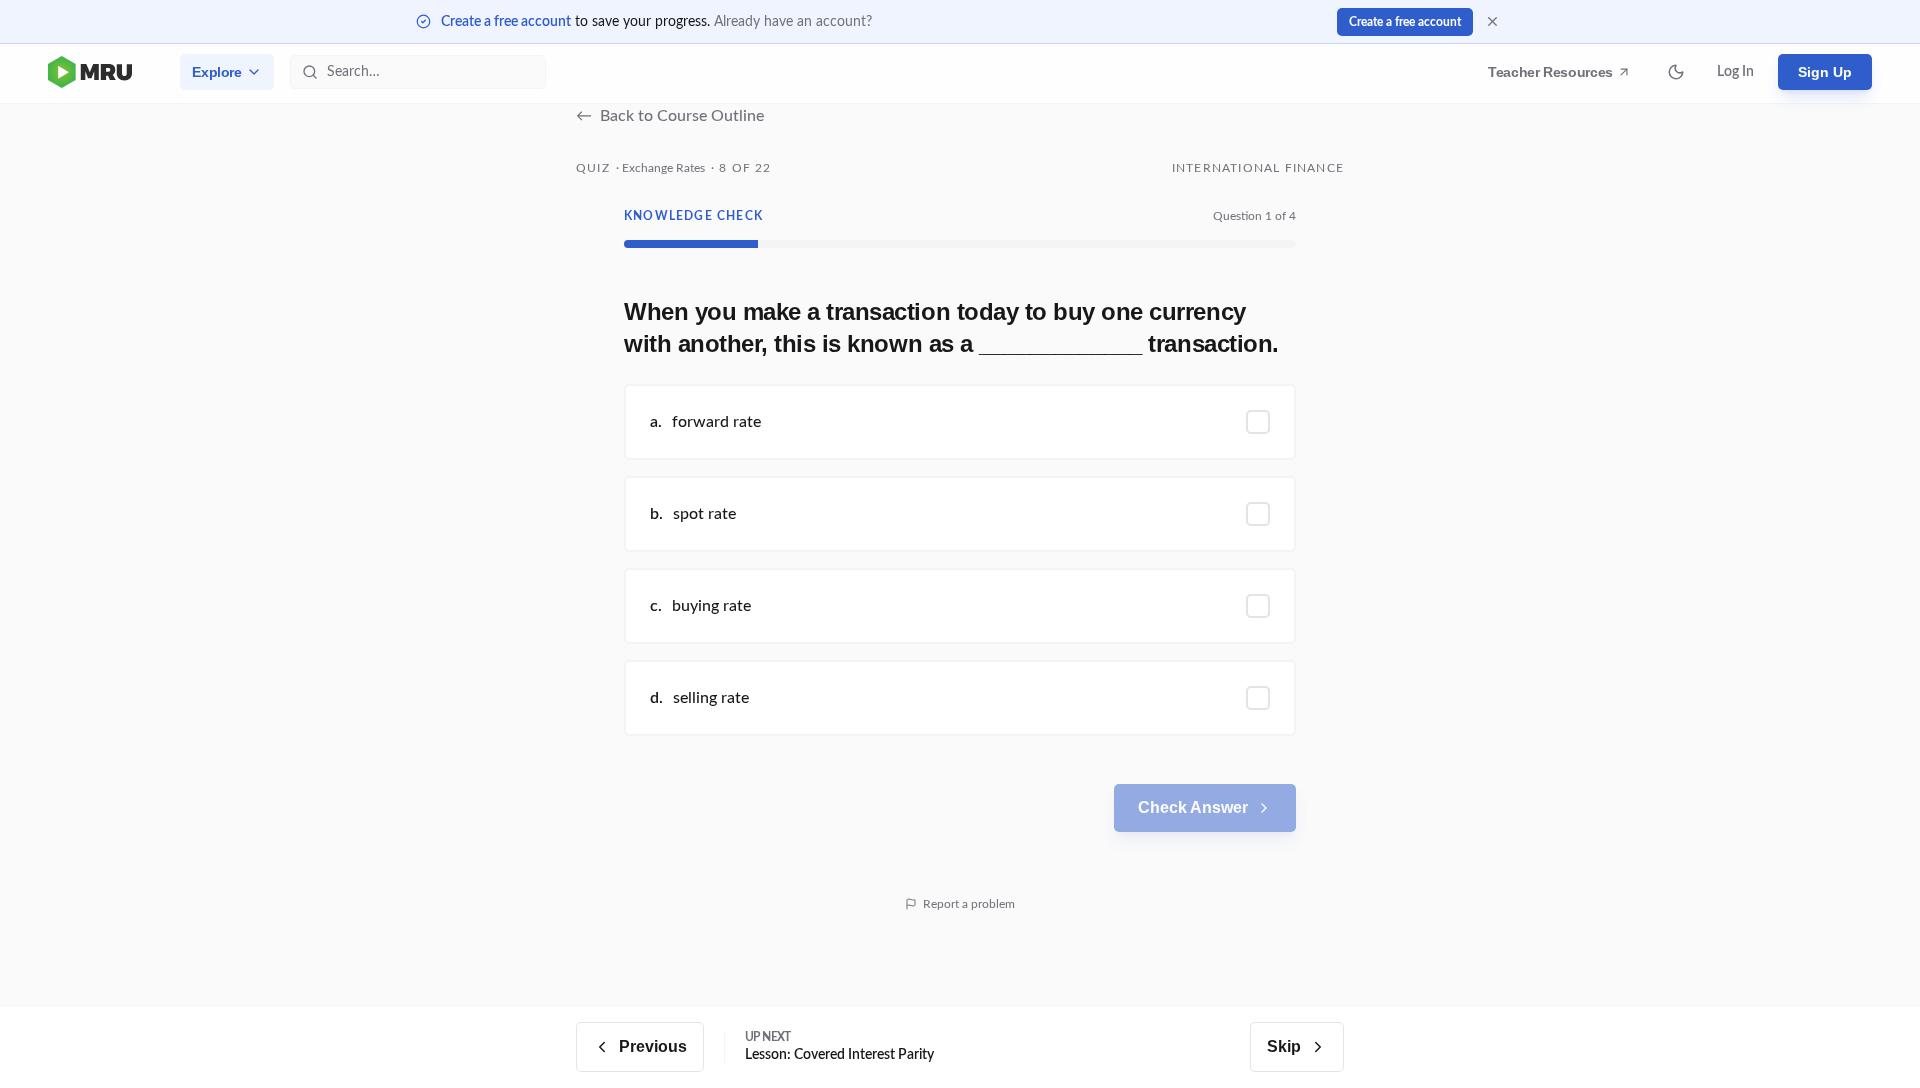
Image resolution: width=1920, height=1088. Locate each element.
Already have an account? (793, 22)
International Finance (1258, 168)
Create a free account (506, 22)
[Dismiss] (1492, 21)
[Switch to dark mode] (1676, 72)
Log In (1735, 72)
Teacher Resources (1553, 77)
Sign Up (1825, 72)
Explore (217, 72)
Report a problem (969, 904)
